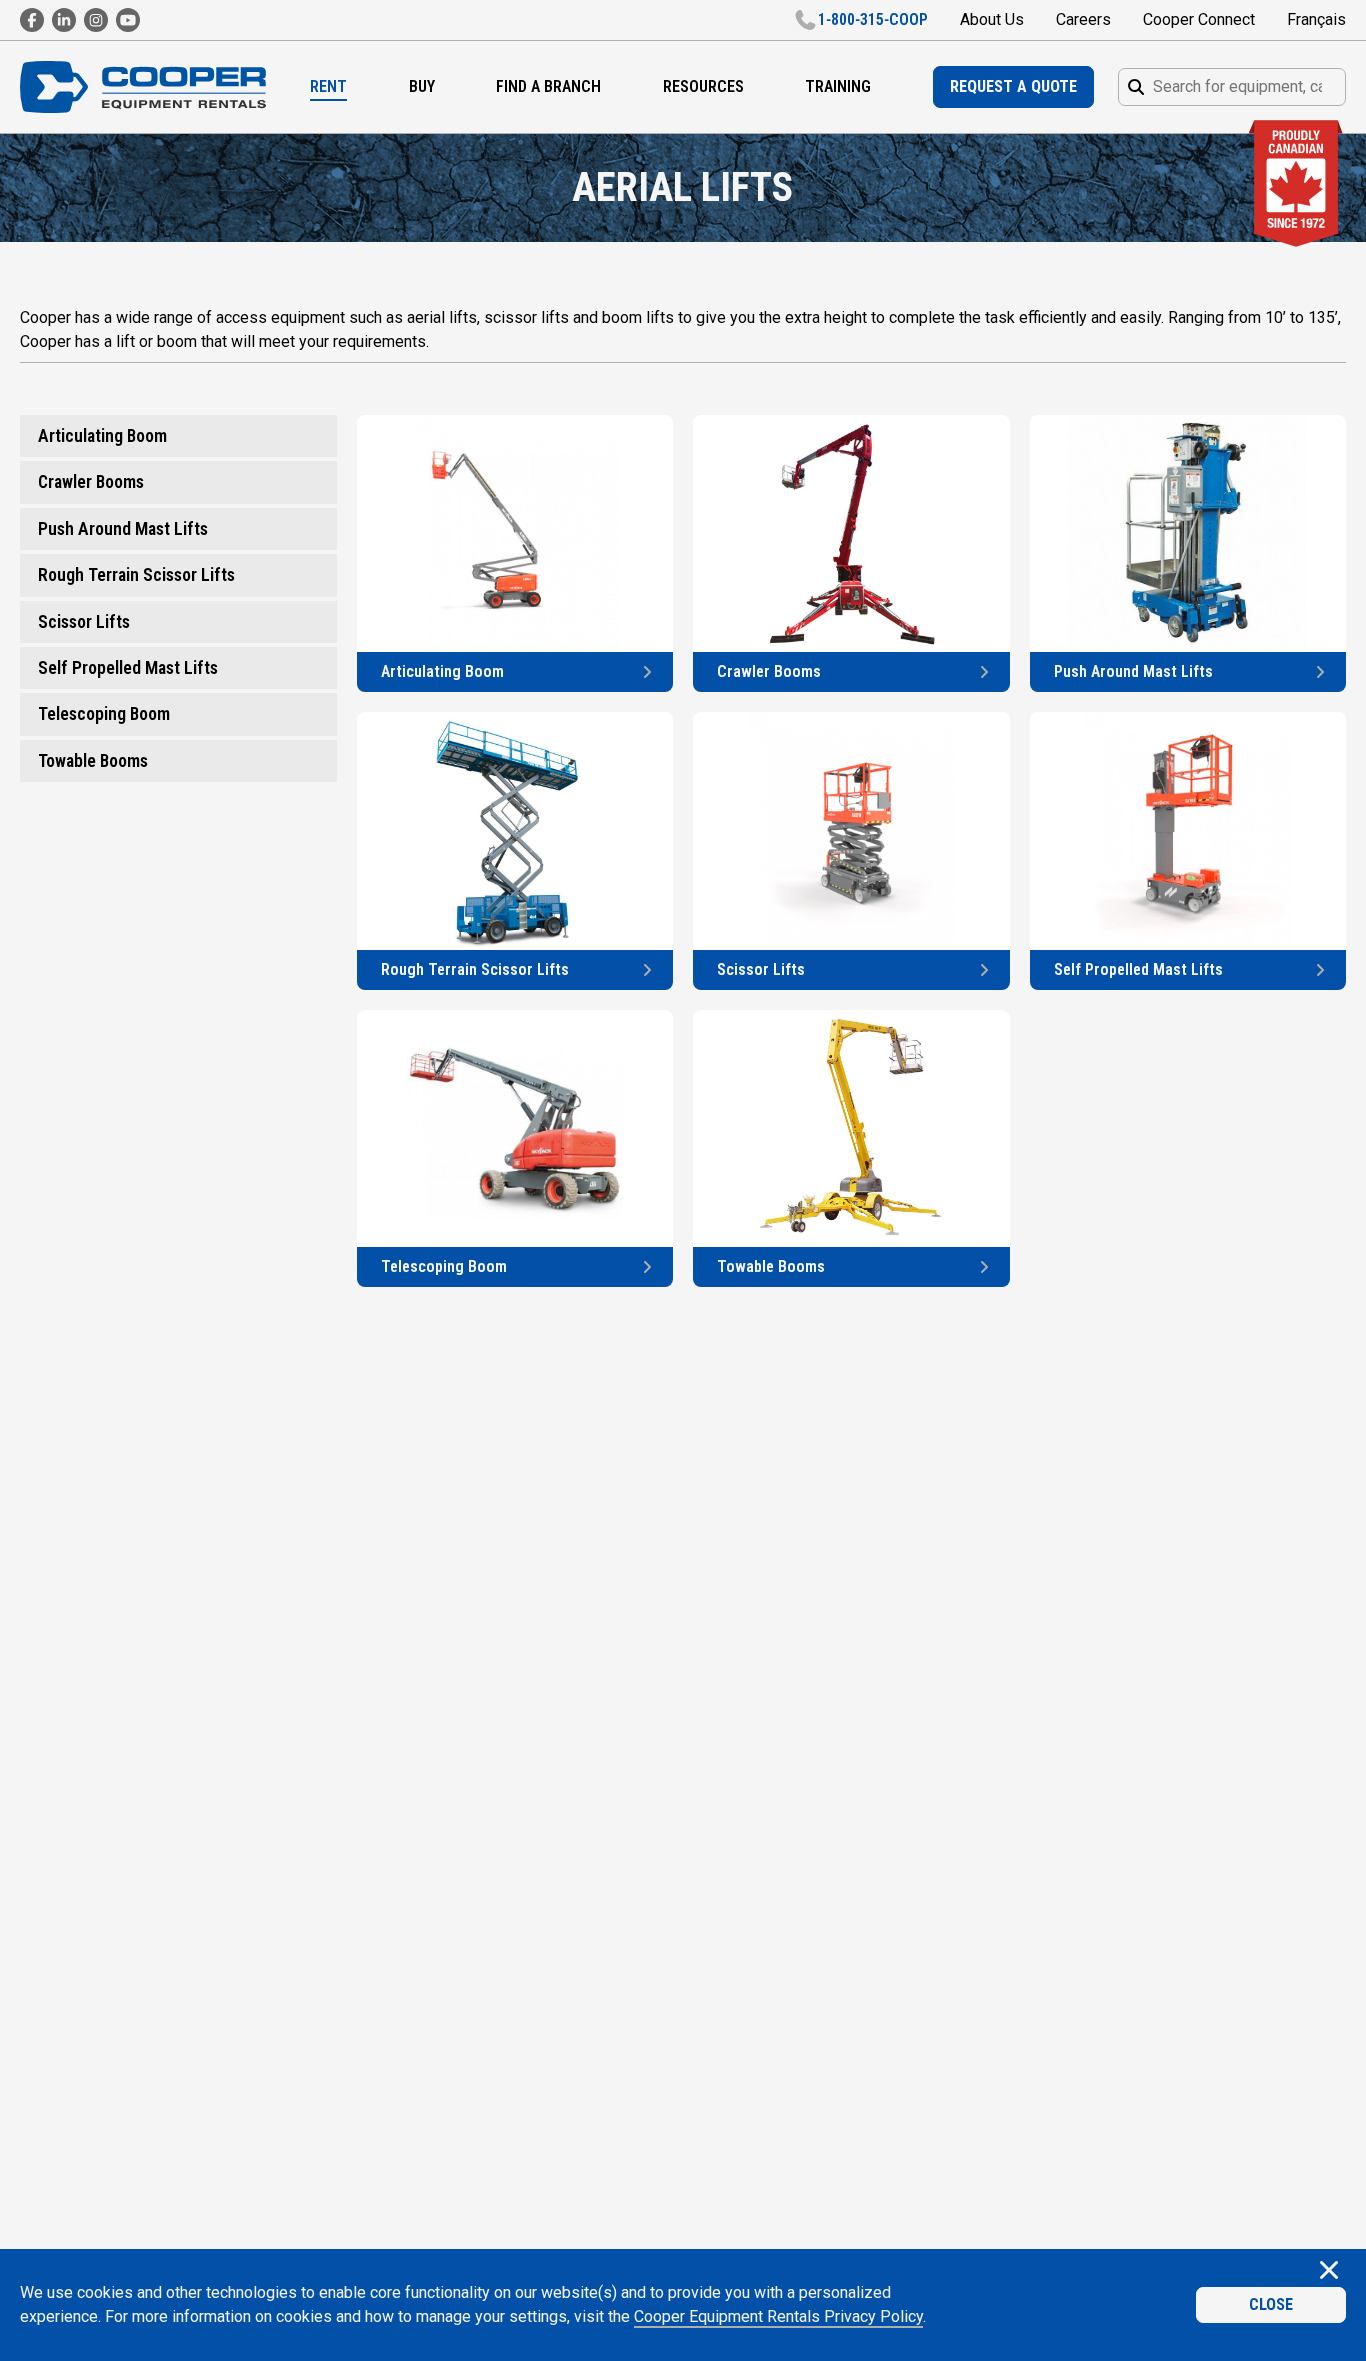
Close (1271, 2304)
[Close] (1329, 2272)
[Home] (143, 87)
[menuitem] (328, 87)
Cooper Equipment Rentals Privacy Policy (778, 2316)
